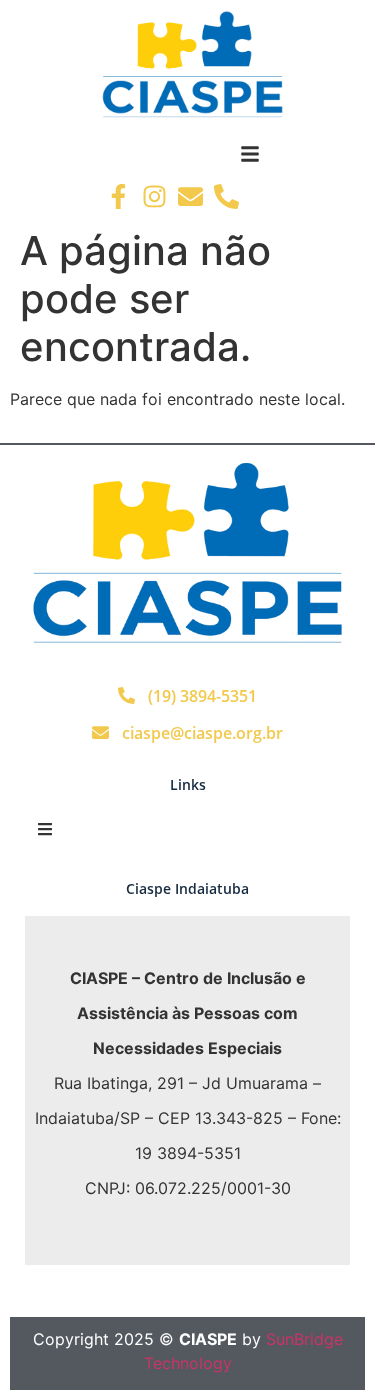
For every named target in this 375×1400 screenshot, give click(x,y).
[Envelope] (190, 196)
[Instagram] (154, 196)
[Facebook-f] (118, 196)
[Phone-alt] (226, 196)
